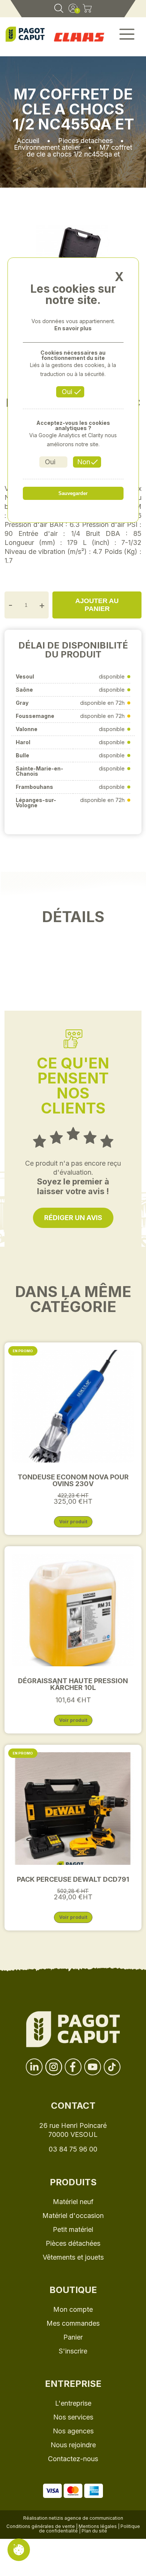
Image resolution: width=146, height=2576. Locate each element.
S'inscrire (73, 2351)
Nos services (73, 2417)
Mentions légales (98, 2526)
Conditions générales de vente (41, 2526)
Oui (67, 392)
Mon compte (73, 2309)
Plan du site (94, 2531)
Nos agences (73, 2431)
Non (84, 462)
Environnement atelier (47, 147)
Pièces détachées (73, 2243)
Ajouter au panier (97, 605)
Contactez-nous (73, 2459)
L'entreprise (73, 2403)
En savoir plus (73, 328)
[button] (127, 37)
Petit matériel (73, 2229)
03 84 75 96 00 (73, 2149)
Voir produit (73, 1522)
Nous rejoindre (73, 2445)
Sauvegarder (73, 493)
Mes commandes (73, 2323)
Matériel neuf (73, 2202)
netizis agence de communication (86, 2518)
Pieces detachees (85, 141)
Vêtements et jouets (73, 2257)
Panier (73, 2337)
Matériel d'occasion (73, 2216)
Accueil (28, 141)
